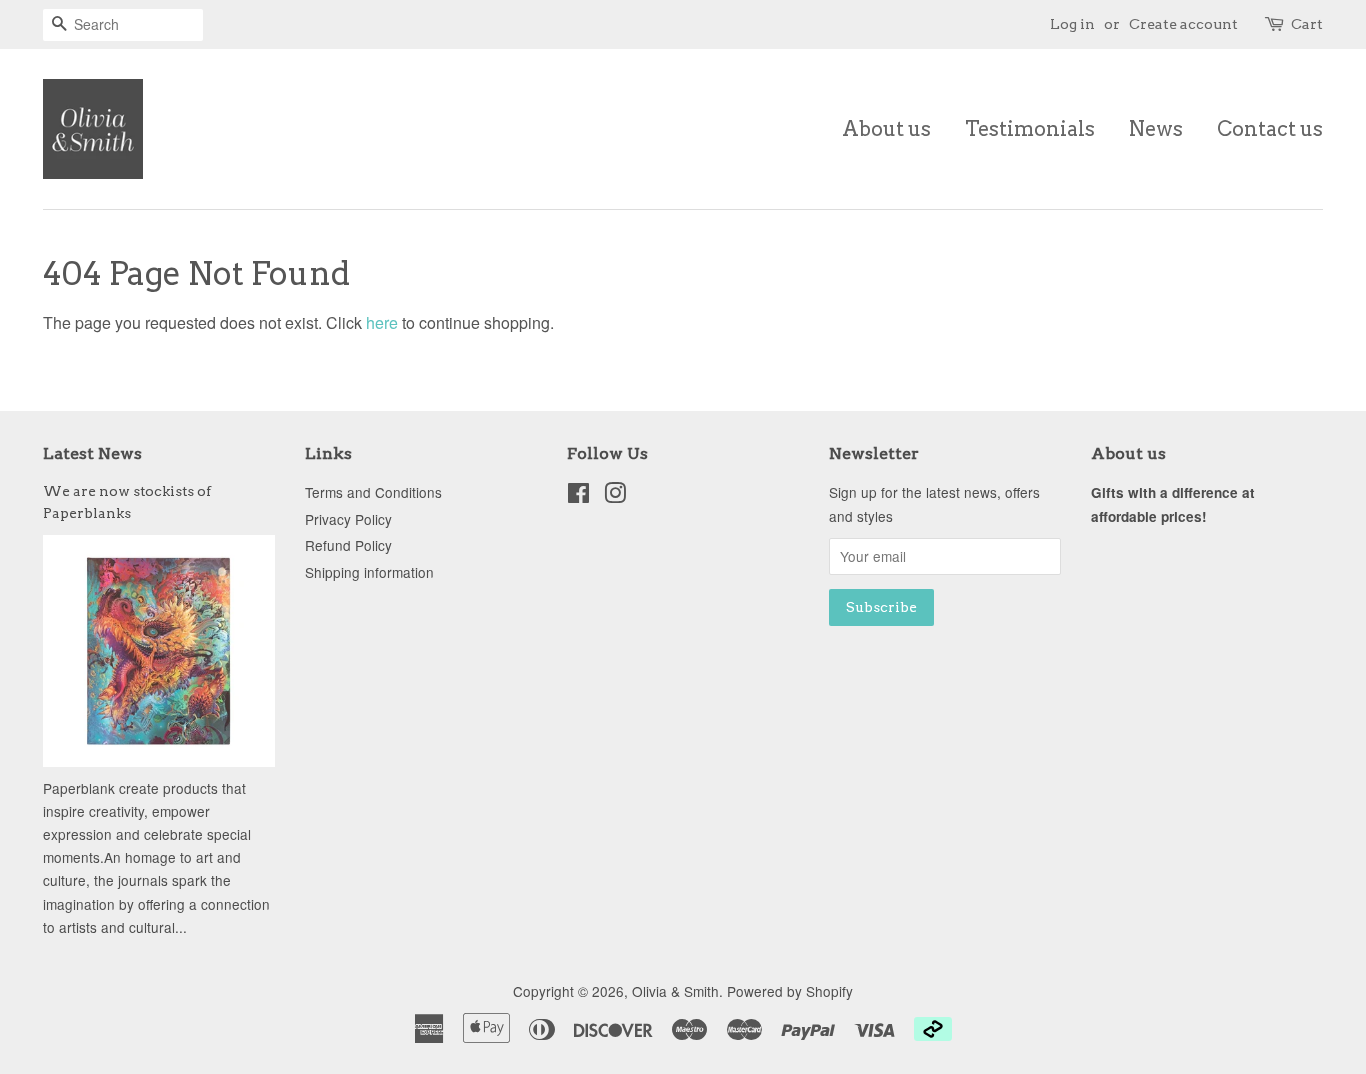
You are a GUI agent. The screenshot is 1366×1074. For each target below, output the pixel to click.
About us (886, 129)
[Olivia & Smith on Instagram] (615, 496)
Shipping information (369, 572)
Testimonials (1030, 129)
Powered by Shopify (790, 991)
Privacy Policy (348, 519)
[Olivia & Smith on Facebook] (578, 496)
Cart (1307, 24)
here (382, 322)
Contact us (1270, 129)
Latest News (92, 453)
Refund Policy (348, 545)
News (1156, 129)
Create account (1183, 24)
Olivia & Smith (675, 991)
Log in (1072, 24)
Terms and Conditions (373, 492)
